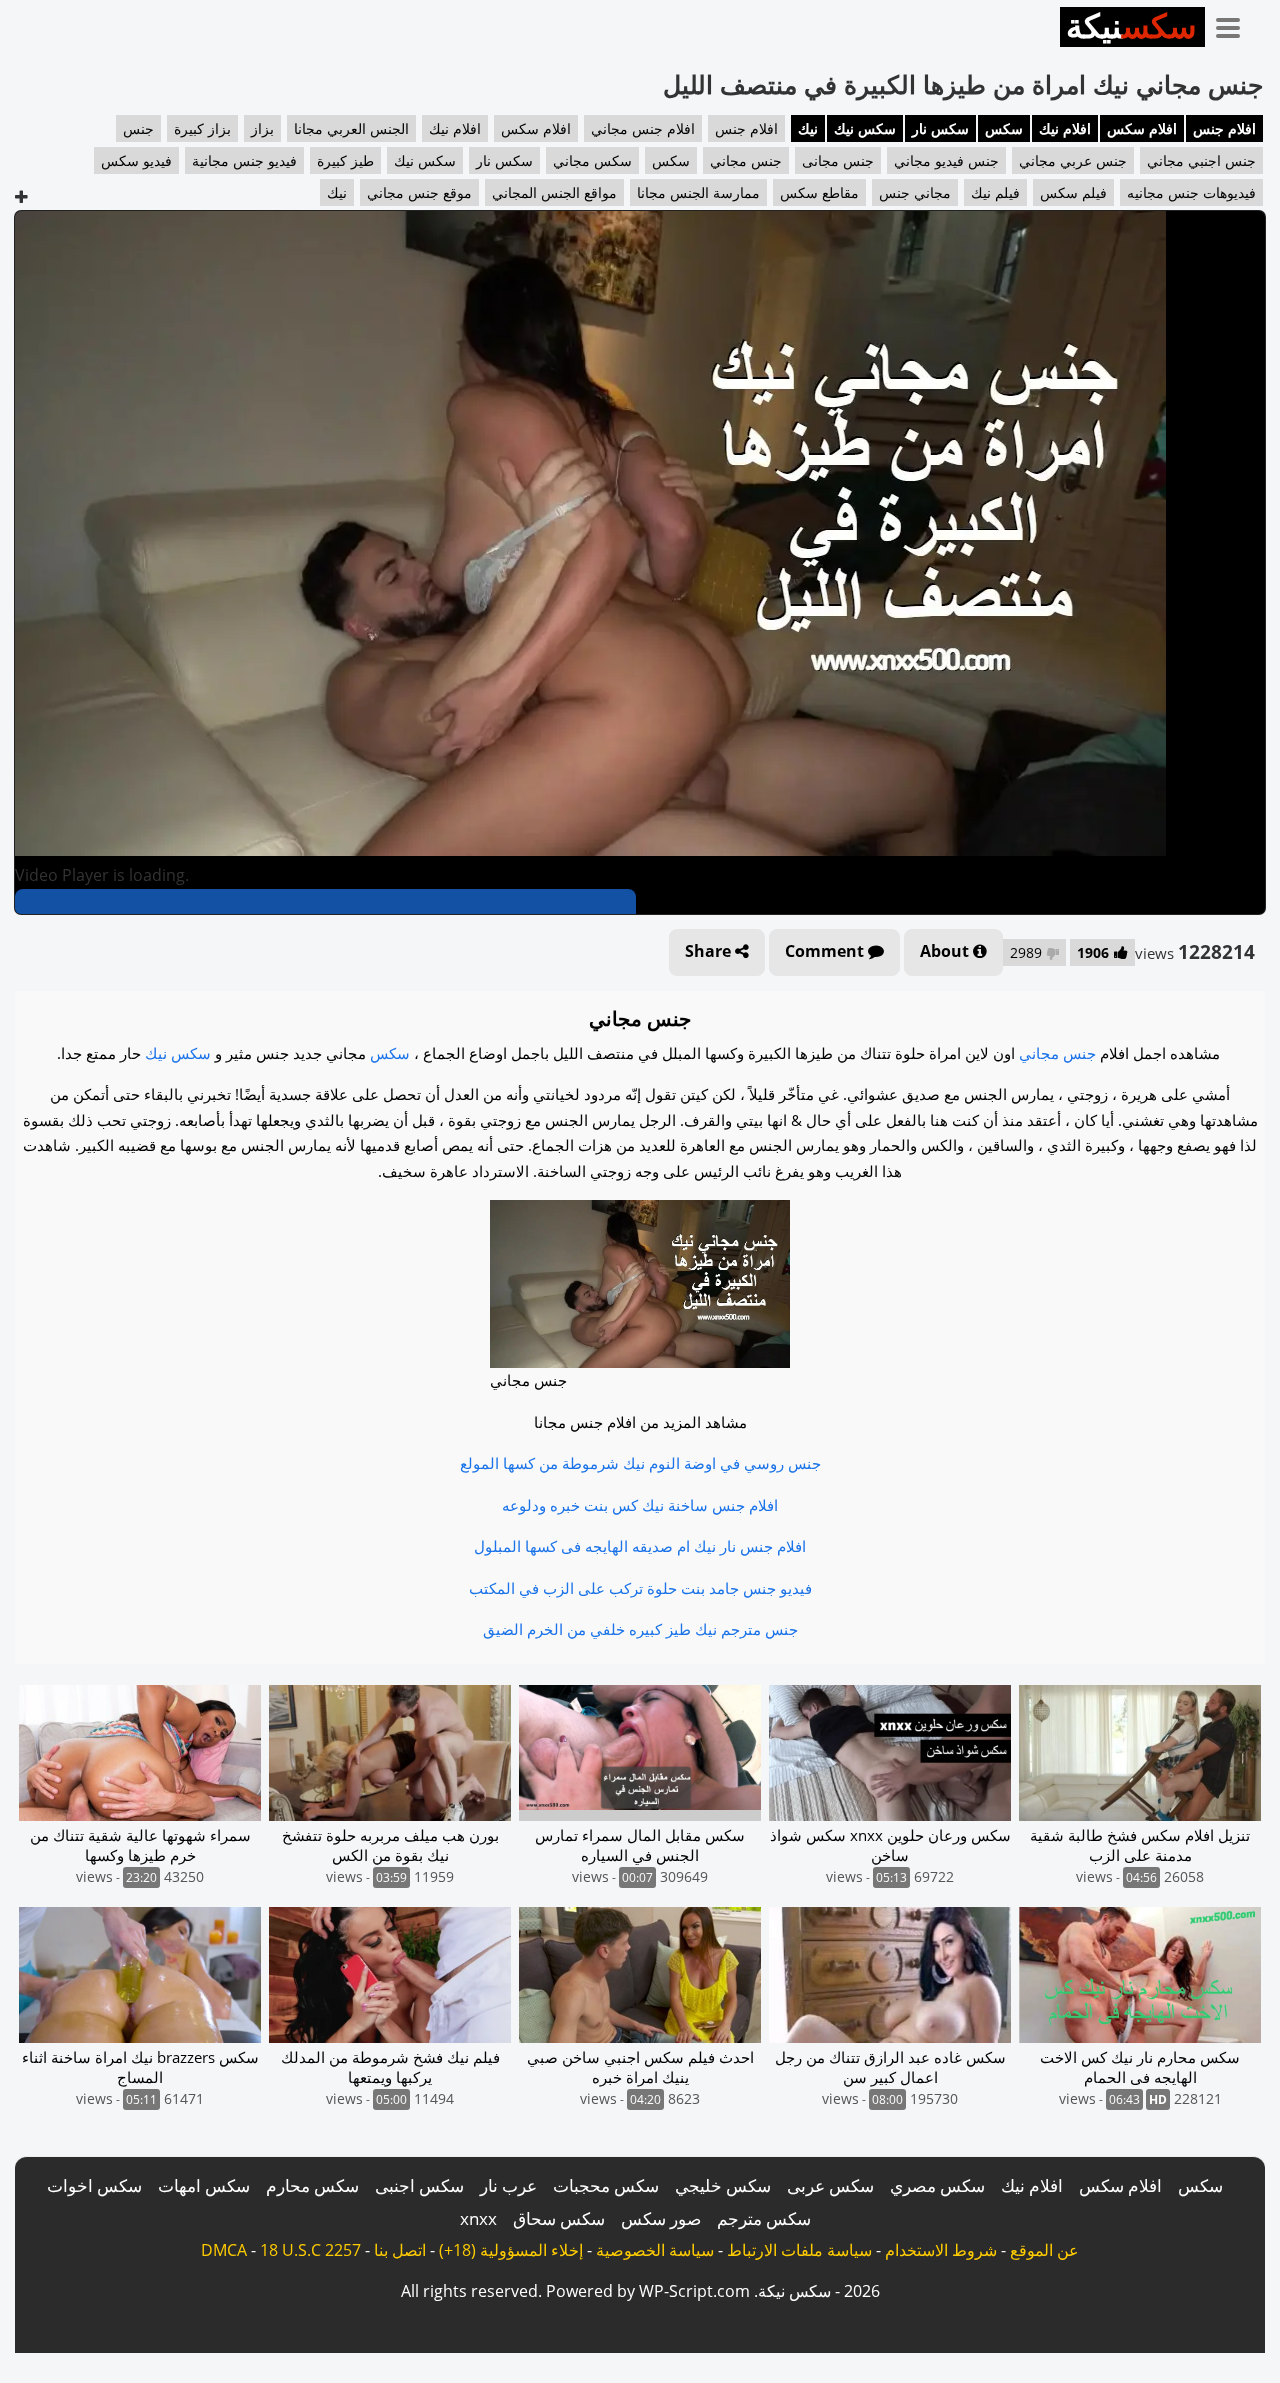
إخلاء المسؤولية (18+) (511, 2250)
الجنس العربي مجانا (351, 128)
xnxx (478, 2218)
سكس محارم (312, 2185)
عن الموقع (1044, 2250)
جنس (138, 128)
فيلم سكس (1073, 192)
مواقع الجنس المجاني (554, 192)
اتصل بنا (400, 2250)
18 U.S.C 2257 (310, 2250)
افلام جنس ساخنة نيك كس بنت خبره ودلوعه (640, 1505)
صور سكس (661, 2218)
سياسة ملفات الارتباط (799, 2250)
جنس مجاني (746, 160)
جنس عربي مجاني (1073, 160)
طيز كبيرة (345, 160)
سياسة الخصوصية (655, 2250)
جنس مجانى (838, 160)
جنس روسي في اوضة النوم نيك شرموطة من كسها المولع (640, 1463)
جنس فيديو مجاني (946, 160)
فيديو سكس (136, 160)
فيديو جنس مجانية (244, 160)
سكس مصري (937, 2185)
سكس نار (940, 128)
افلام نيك (1065, 128)
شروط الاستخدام (941, 2250)
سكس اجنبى (419, 2185)
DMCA (224, 2250)
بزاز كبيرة (202, 128)
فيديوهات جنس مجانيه (1191, 192)
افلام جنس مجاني (643, 128)
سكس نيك (865, 128)
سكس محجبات (606, 2185)
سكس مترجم (764, 2218)
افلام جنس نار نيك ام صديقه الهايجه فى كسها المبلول (640, 1546)
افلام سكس (1142, 128)
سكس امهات (204, 2185)
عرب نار (508, 2185)
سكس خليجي (723, 2185)
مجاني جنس (915, 192)
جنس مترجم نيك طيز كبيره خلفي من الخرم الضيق (640, 1629)
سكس (1004, 128)
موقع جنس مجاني (419, 192)
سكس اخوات (94, 2185)
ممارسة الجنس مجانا (698, 192)
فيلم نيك (995, 192)
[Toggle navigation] (1235, 24)
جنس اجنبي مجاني (1201, 160)
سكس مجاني (592, 160)
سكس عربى (830, 2185)
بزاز (262, 128)
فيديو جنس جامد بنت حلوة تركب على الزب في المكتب (640, 1588)
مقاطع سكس (819, 192)
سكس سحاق (559, 2218)
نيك (808, 128)
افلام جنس (1224, 128)
